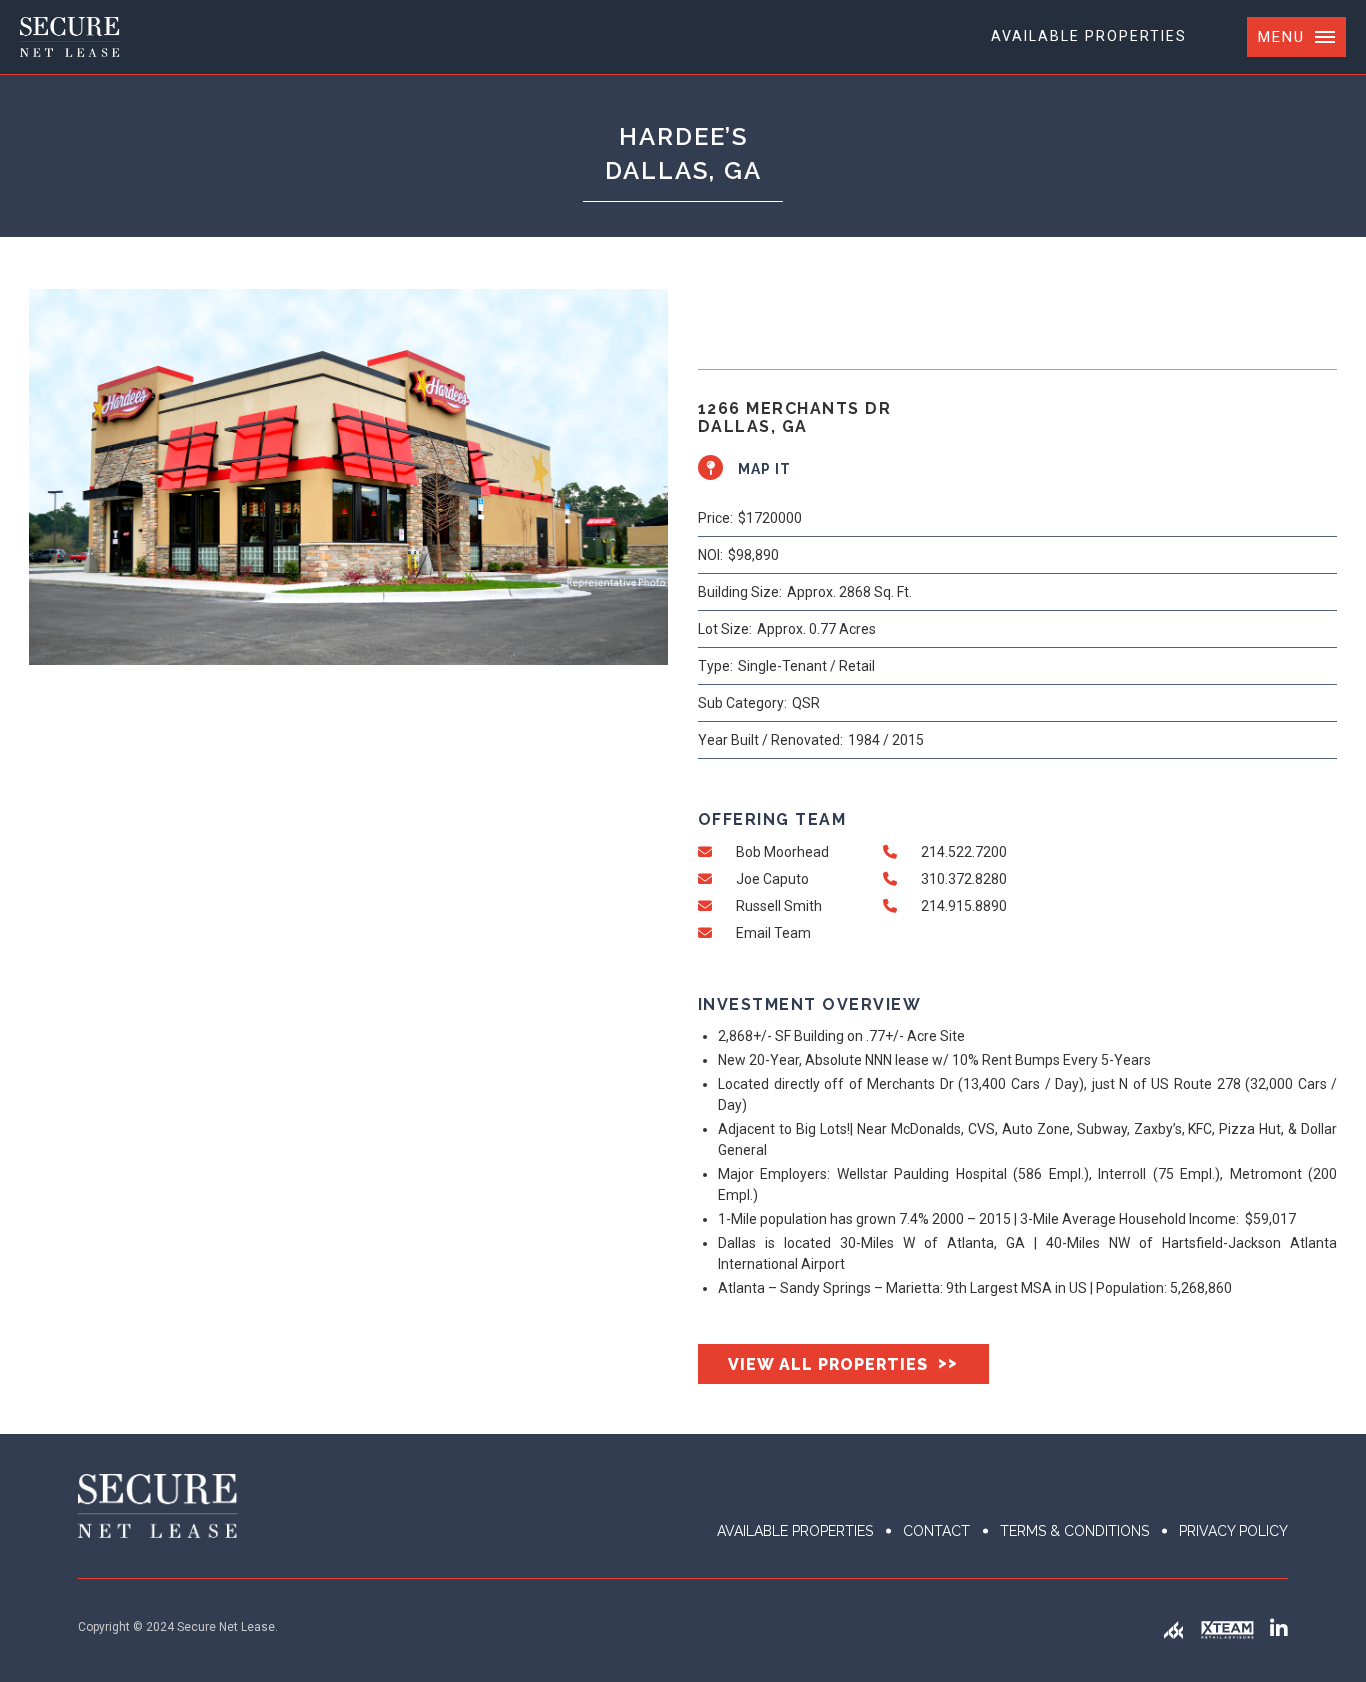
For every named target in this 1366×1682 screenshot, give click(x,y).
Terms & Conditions (1074, 1531)
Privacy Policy (1233, 1531)
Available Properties (1089, 36)
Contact (936, 1531)
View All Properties (843, 1363)
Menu (1281, 37)
